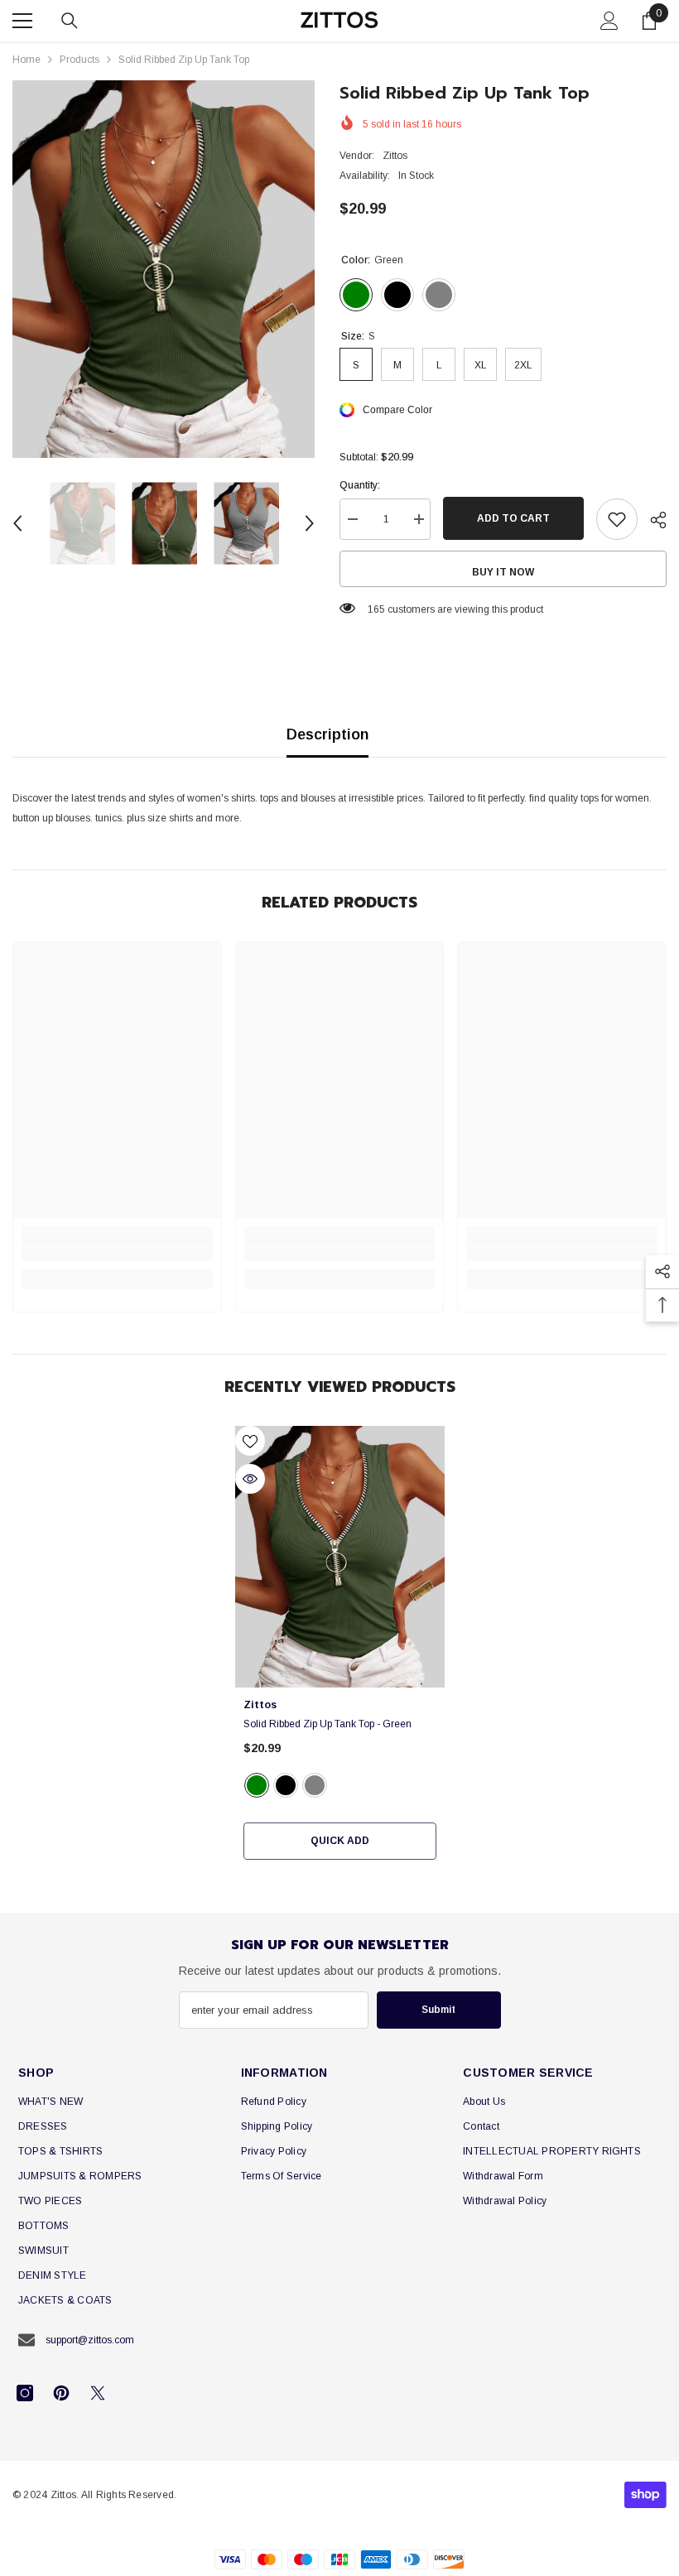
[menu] (22, 21)
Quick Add (340, 1841)
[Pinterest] (61, 2393)
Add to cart (513, 518)
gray (315, 1785)
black (286, 1785)
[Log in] (609, 21)
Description (327, 734)
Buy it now (503, 572)
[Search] (70, 21)
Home (26, 60)
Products (79, 60)
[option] (164, 269)
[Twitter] (98, 2393)
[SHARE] (652, 520)
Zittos (395, 156)
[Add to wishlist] (617, 519)
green (257, 1785)
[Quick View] (250, 1479)
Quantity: (360, 485)
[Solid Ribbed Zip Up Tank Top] (340, 1557)
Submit (438, 2010)
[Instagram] (25, 2393)
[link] (117, 1254)
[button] (17, 523)
